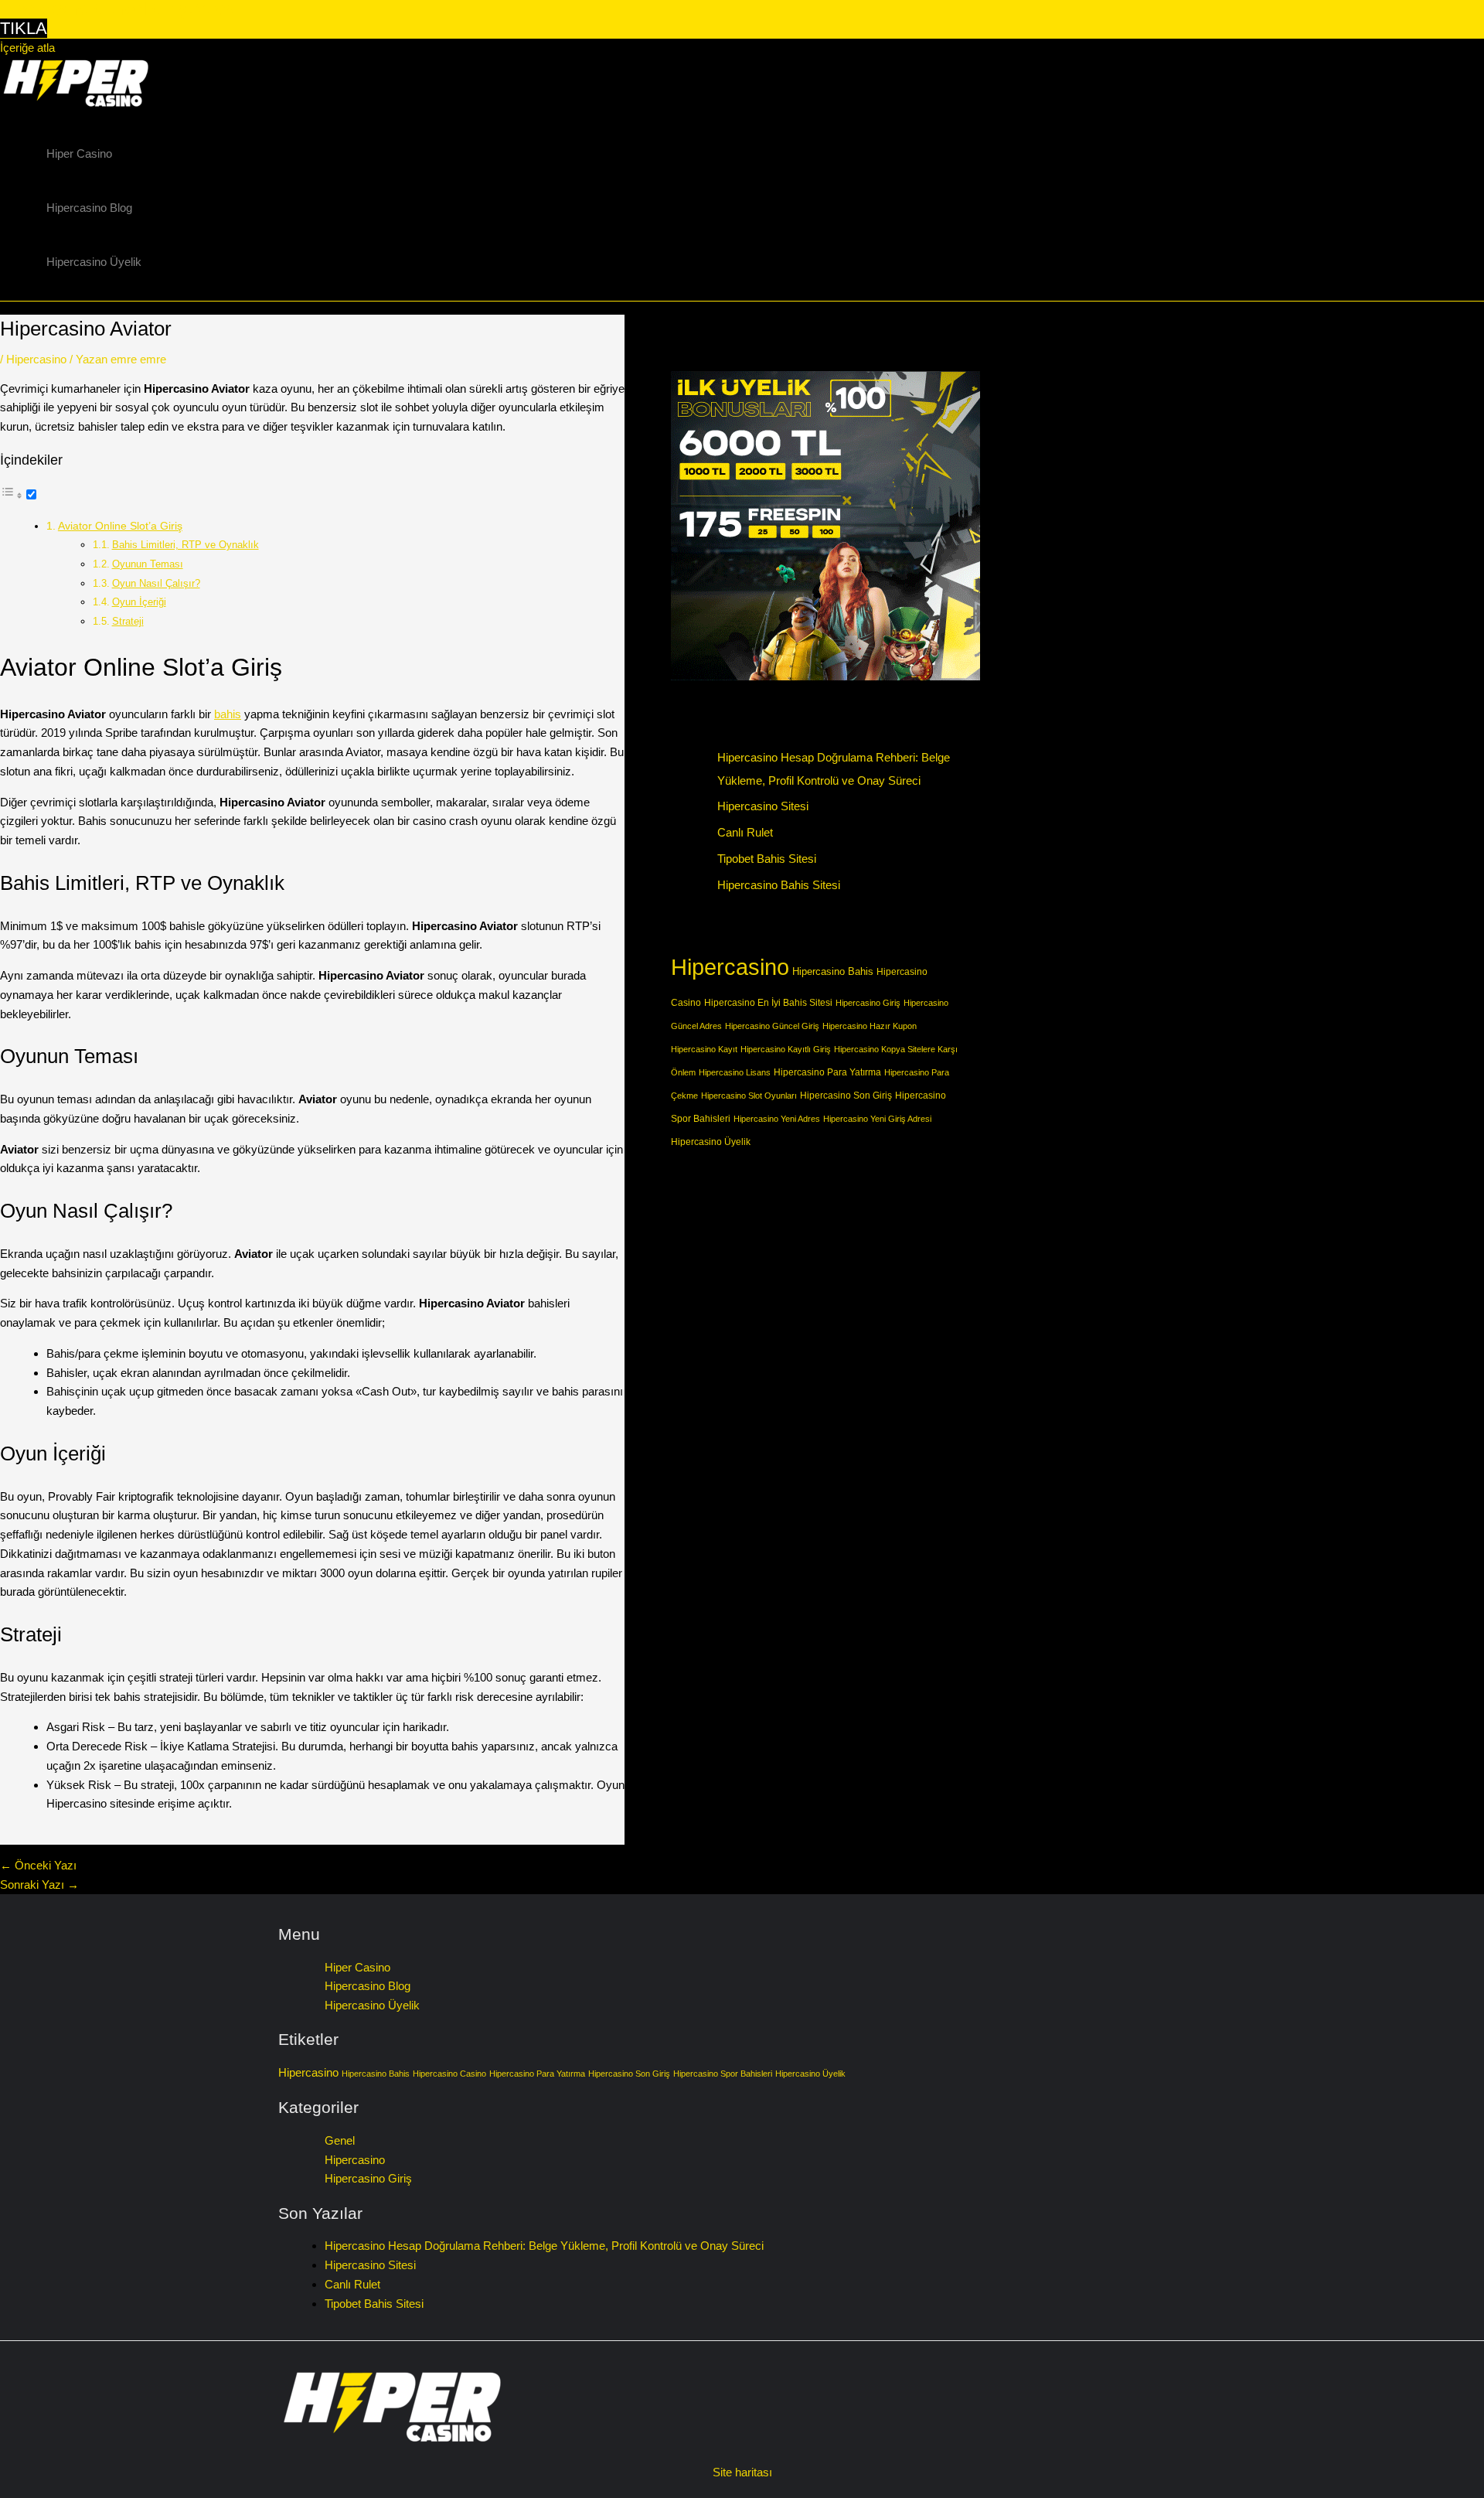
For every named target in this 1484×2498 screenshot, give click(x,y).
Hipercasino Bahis (833, 971)
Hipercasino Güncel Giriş (772, 1026)
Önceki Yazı (38, 1865)
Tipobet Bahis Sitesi (767, 859)
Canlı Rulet (745, 832)
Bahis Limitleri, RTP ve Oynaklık (185, 545)
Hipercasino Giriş (868, 1003)
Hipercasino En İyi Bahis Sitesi (768, 1002)
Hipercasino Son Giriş (846, 1095)
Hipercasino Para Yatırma (827, 1072)
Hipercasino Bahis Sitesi (779, 885)
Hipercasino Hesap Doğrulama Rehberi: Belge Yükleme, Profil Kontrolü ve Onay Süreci (544, 2246)
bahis (228, 714)
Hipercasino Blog (89, 208)
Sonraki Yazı (39, 1885)
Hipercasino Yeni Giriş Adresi (877, 1119)
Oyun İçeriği (139, 602)
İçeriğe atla (27, 48)
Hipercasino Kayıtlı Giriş (786, 1049)
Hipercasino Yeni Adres (777, 1119)
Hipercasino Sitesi (763, 806)
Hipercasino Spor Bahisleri (723, 2074)
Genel (340, 2140)
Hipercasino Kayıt (704, 1049)
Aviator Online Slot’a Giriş (120, 526)
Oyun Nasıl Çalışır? (156, 583)
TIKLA (24, 28)
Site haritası (742, 2472)
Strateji (128, 621)
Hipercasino (36, 359)
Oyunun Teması (148, 564)
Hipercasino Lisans (735, 1072)
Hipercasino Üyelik (94, 262)
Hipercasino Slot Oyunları (749, 1096)
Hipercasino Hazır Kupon (870, 1026)
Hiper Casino (79, 153)
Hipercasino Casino (449, 2074)
